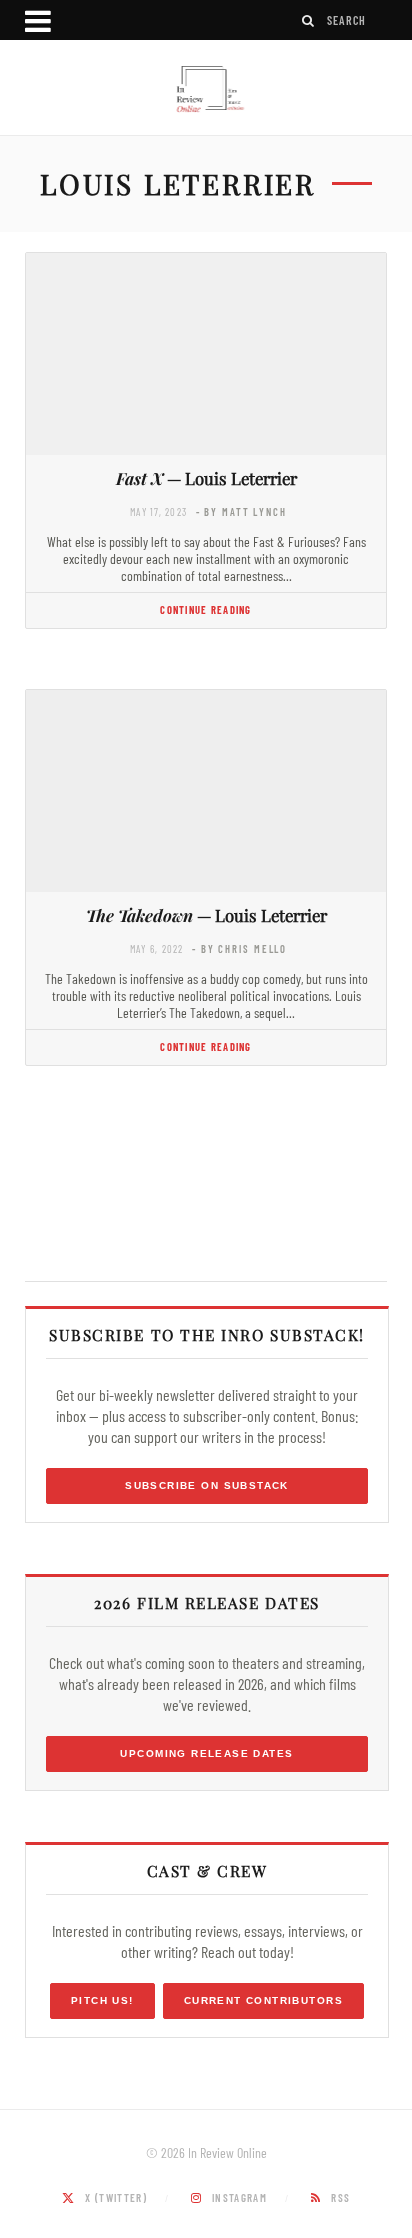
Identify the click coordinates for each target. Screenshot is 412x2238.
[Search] (309, 20)
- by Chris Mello (239, 948)
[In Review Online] (206, 90)
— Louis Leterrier (206, 478)
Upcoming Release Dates (206, 1753)
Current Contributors (263, 2000)
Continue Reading (205, 609)
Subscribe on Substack (207, 1485)
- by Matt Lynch (241, 511)
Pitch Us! (102, 2000)
